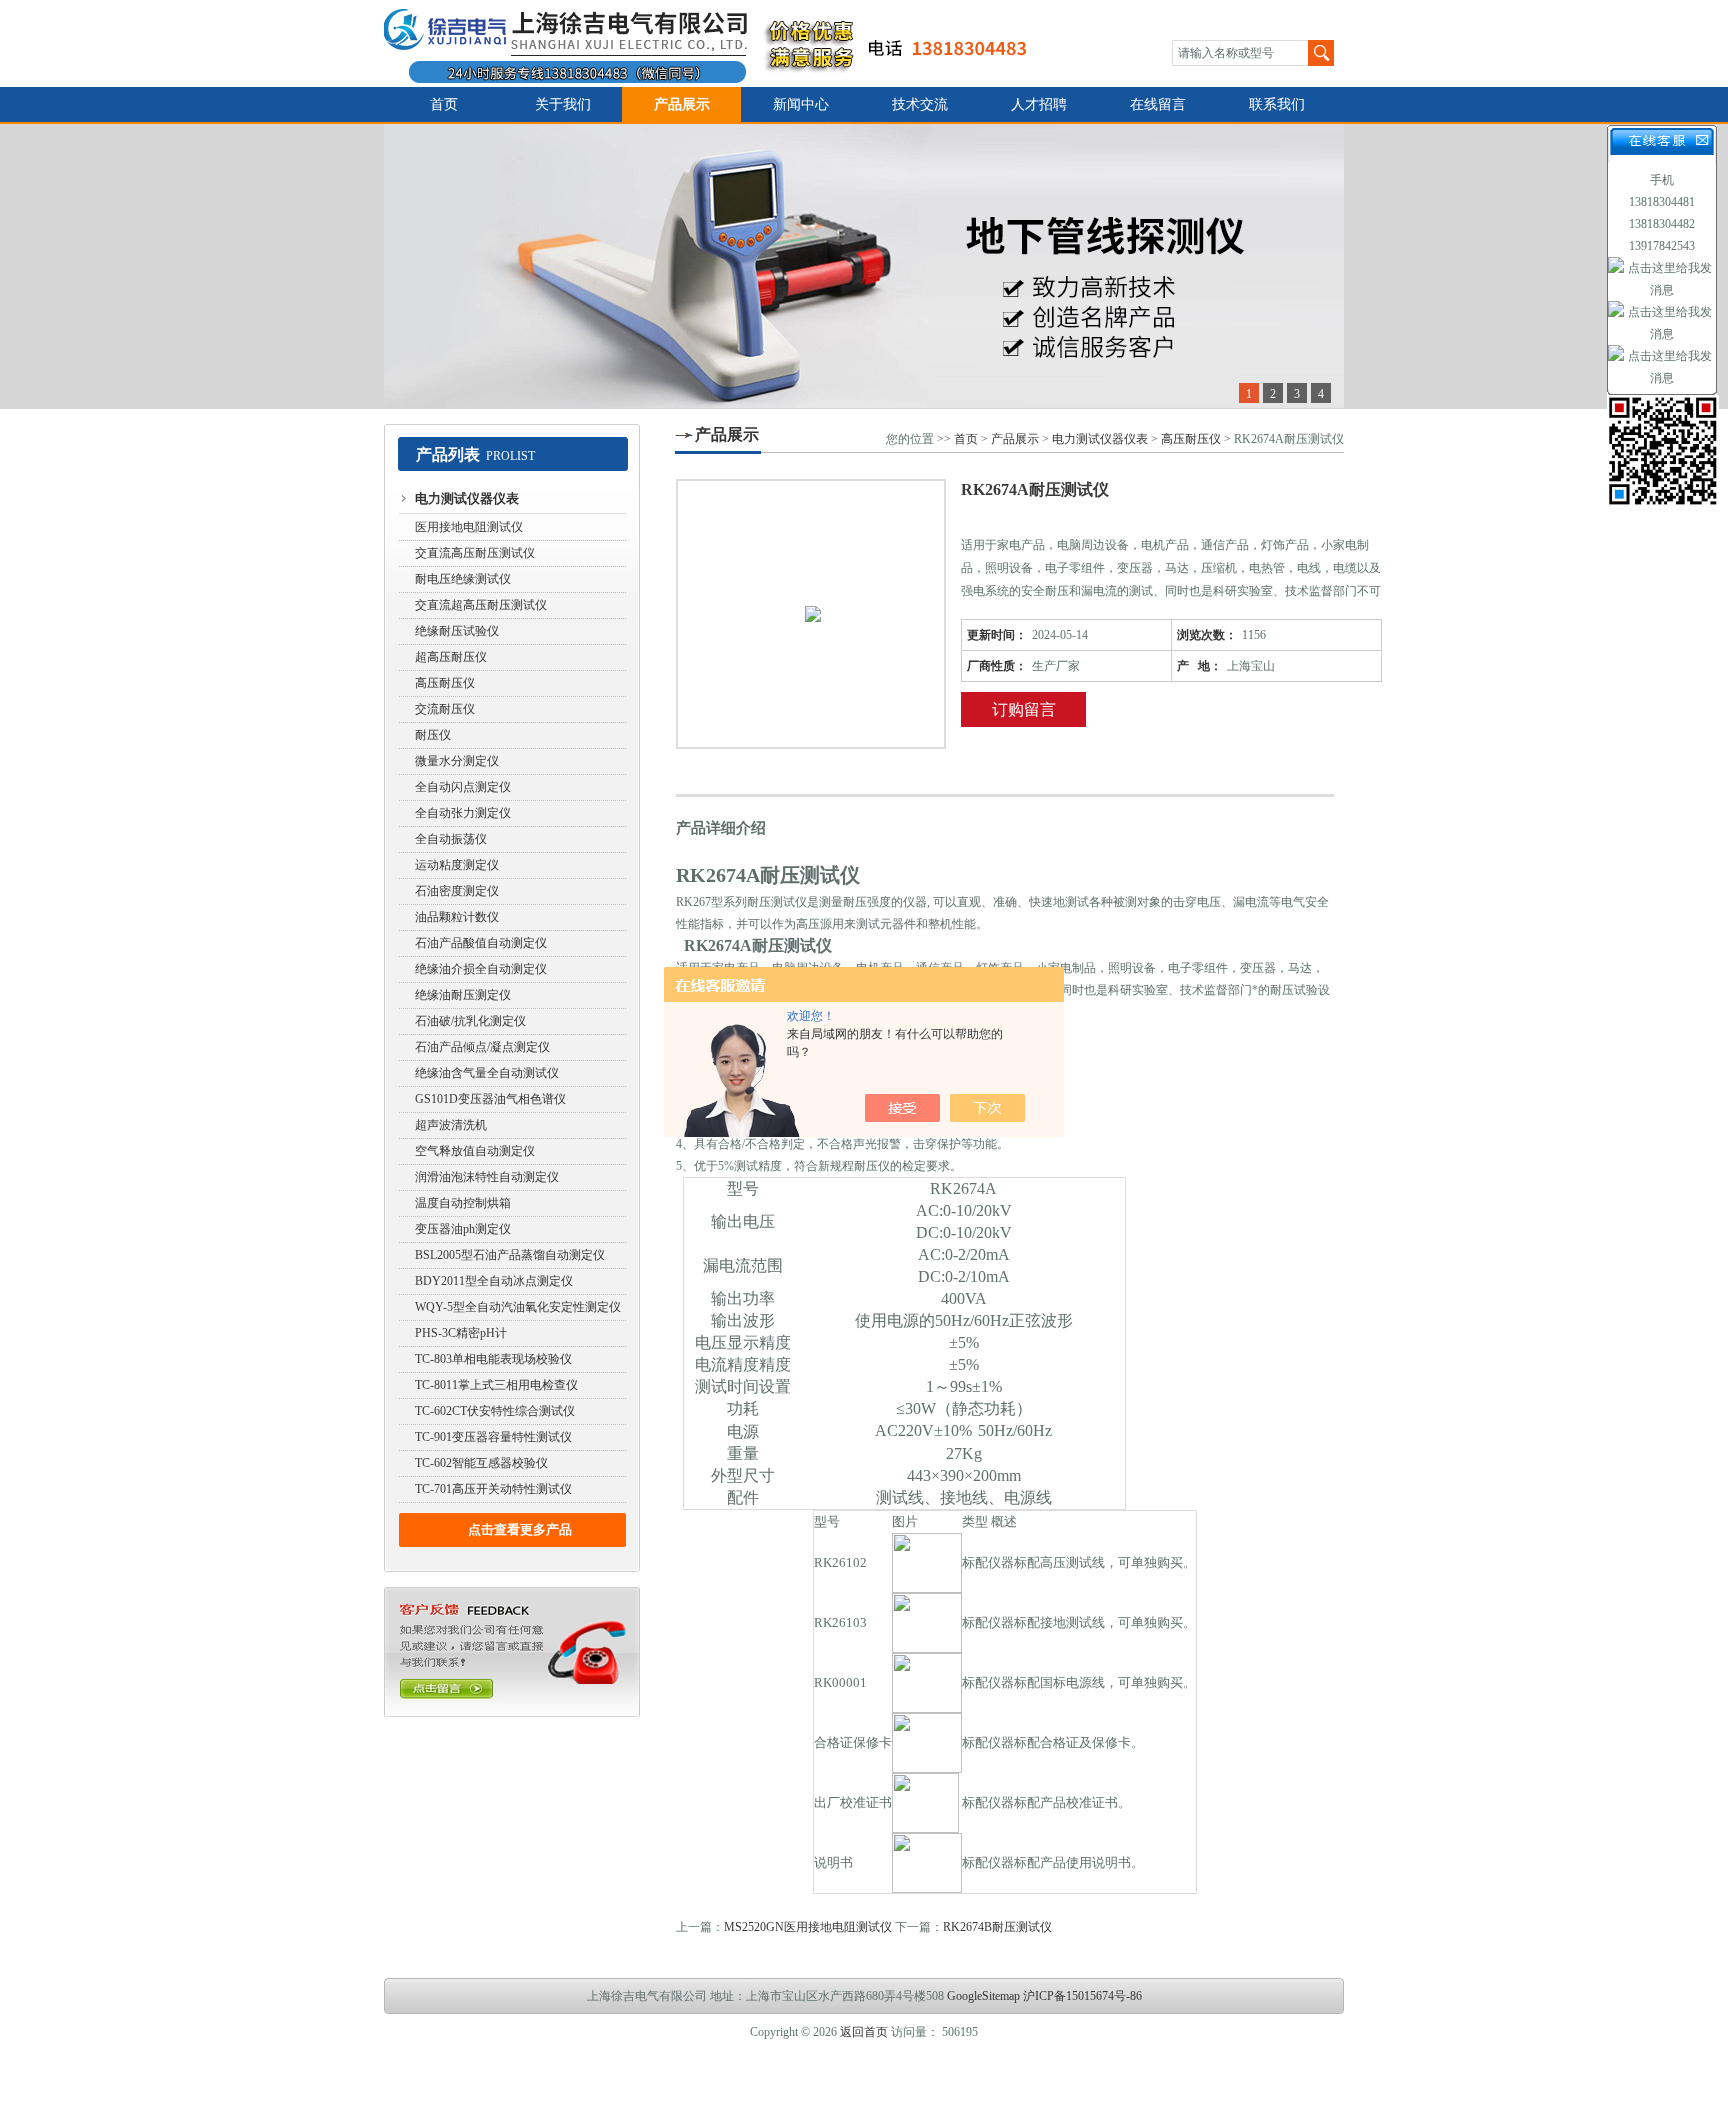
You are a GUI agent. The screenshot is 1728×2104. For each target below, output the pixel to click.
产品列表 (448, 454)
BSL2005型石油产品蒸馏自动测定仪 (510, 1255)
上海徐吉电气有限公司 (717, 43)
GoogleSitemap (983, 1996)
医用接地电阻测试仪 (469, 527)
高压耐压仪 (445, 683)
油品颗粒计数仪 (457, 917)
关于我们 (563, 104)
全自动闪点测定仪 (463, 787)
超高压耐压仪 (451, 657)
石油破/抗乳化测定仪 (470, 1021)
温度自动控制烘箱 (463, 1203)
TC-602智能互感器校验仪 (481, 1463)
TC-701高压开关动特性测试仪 (493, 1489)
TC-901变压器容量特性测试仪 (493, 1437)
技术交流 (920, 104)
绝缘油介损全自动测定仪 (481, 969)
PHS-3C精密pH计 (461, 1333)
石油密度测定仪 (457, 891)
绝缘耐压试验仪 (457, 631)
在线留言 (1158, 104)
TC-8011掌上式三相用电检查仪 (496, 1385)
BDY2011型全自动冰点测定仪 (494, 1281)
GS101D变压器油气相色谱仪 (490, 1099)
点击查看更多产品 (520, 1529)
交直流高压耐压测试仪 (475, 553)
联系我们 (1277, 104)
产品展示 (682, 104)
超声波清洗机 (451, 1125)
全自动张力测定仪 (463, 813)
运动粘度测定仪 (457, 865)
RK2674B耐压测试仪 (997, 1927)
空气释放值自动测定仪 (475, 1151)
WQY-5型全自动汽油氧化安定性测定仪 (518, 1307)
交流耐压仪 (445, 709)
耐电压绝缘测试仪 (463, 579)
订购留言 (1024, 709)
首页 (444, 104)
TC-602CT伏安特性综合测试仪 (495, 1411)
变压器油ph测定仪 (463, 1229)
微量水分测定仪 (457, 761)
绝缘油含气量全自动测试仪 (487, 1073)
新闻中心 (801, 104)
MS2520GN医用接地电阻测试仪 (808, 1927)
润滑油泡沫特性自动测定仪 (487, 1177)
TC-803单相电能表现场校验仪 (493, 1359)
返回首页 (864, 2032)
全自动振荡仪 (451, 839)
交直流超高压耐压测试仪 (481, 605)
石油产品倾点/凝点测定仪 (482, 1047)
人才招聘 (1039, 104)
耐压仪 (433, 735)
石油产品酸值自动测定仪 (481, 943)
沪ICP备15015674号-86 (1082, 1996)
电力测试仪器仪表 (467, 498)
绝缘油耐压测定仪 (463, 995)
